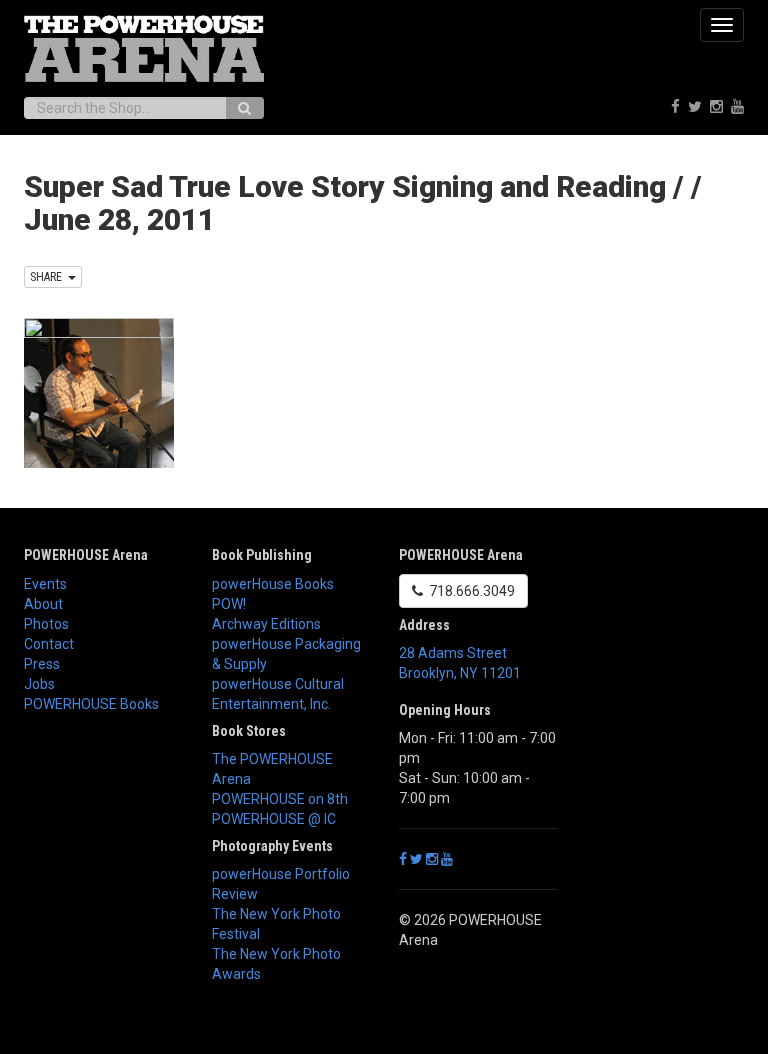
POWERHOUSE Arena (86, 555)
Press (42, 664)
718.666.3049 (469, 591)
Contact (49, 644)
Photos (46, 624)
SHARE (49, 277)
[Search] (244, 108)
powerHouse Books (273, 584)
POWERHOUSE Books (91, 704)
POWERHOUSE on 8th (280, 799)
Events (45, 584)
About (43, 604)
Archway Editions (266, 624)
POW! (229, 604)
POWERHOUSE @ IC (274, 819)
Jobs (39, 684)
